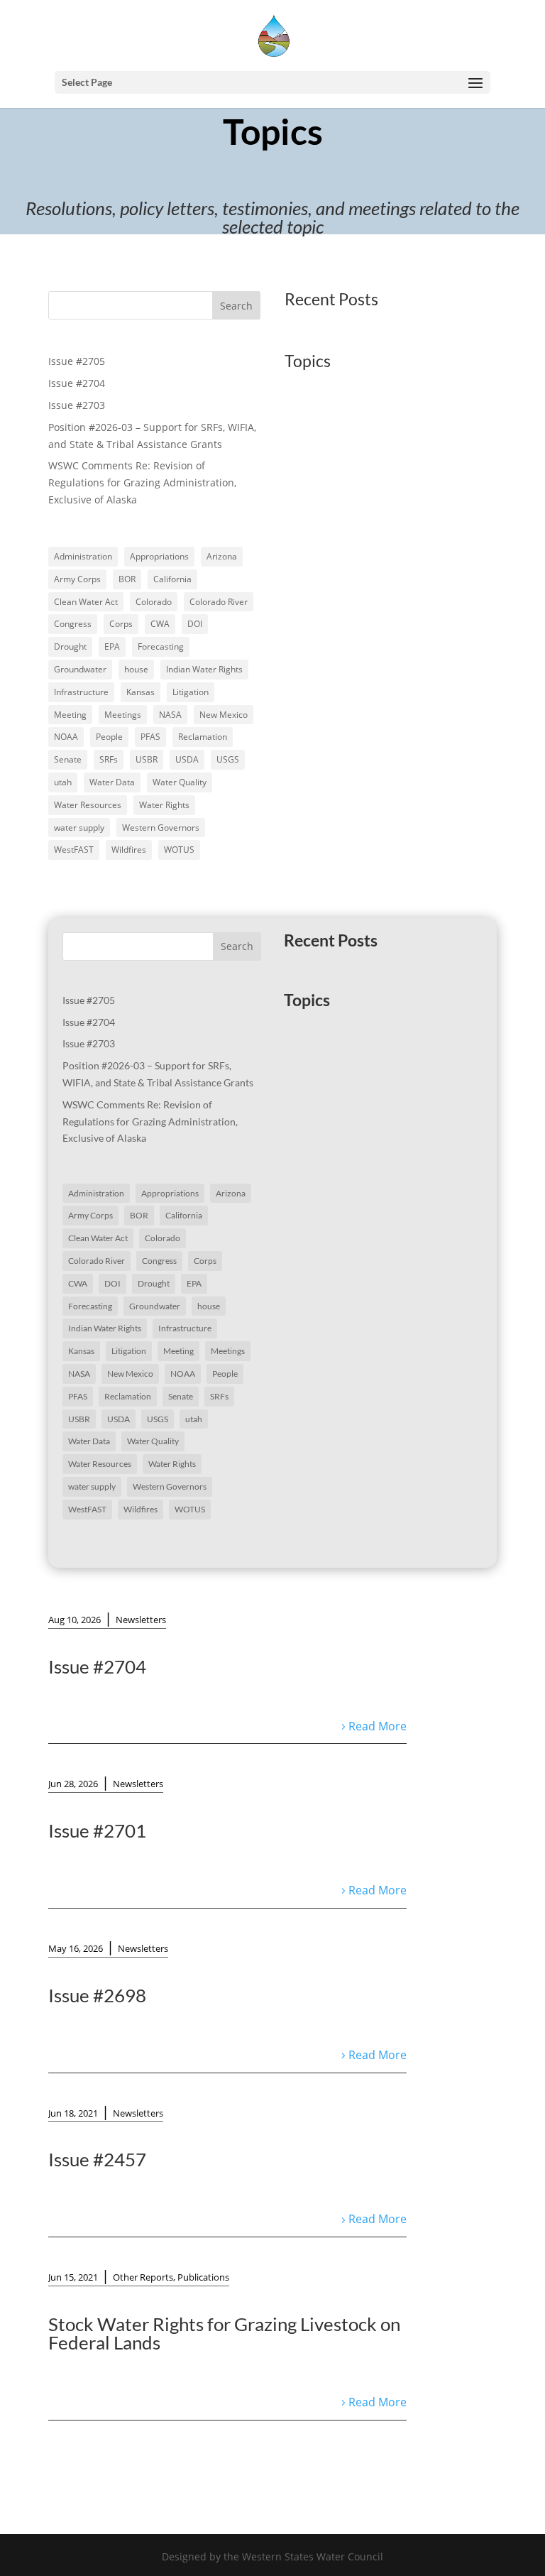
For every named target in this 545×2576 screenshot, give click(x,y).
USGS (228, 759)
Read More (378, 1726)
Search (236, 306)
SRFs (109, 759)
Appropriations (159, 556)
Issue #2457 (97, 2159)
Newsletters (141, 1620)
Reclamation (203, 737)
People (109, 737)
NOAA (66, 737)
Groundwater (80, 669)
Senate (68, 759)
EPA (112, 646)
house (136, 669)
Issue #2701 (97, 1830)
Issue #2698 (97, 1995)
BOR (127, 579)
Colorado (154, 602)
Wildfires (129, 850)
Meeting (70, 715)
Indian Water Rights (204, 669)
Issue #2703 (77, 405)
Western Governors (161, 828)
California (172, 579)
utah (63, 782)
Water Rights (164, 805)
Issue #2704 (77, 383)
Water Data (112, 782)
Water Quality (180, 782)
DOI (195, 624)
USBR (147, 759)
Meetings (123, 715)
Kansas (141, 692)
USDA (187, 759)
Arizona (222, 556)
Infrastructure (81, 692)
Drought (70, 646)
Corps (121, 624)
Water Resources (88, 805)
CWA (160, 624)
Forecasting (161, 646)
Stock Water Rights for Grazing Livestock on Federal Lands (224, 2333)
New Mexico (224, 715)
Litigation (191, 692)
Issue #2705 (77, 361)
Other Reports (143, 2277)
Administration (83, 556)
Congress (73, 624)
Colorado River (219, 602)
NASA (170, 715)
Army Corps (77, 579)
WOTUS (179, 850)
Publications (203, 2277)
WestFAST (74, 850)
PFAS (150, 737)
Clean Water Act (86, 602)
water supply (79, 828)
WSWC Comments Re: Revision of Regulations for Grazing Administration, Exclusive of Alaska (142, 482)
